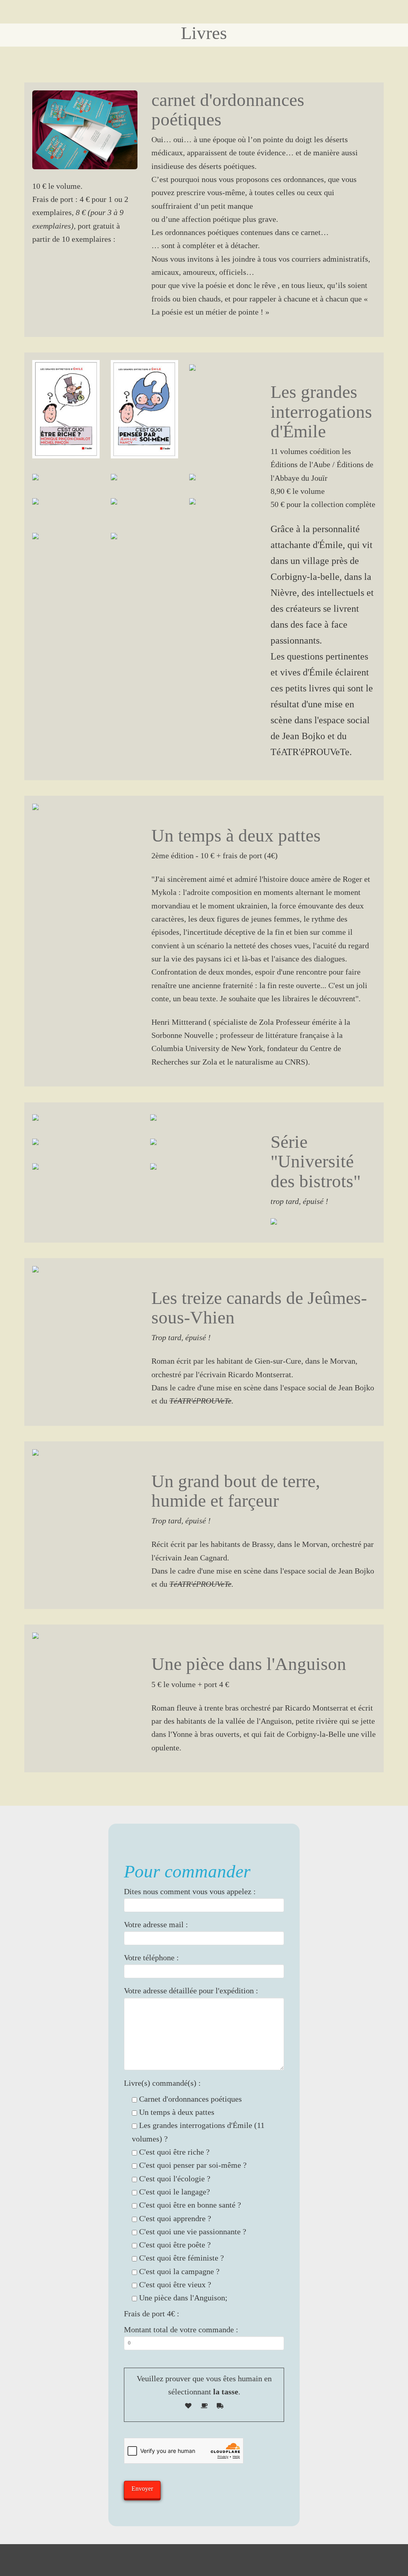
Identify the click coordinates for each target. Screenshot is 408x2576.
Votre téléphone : (151, 1958)
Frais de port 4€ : (152, 2314)
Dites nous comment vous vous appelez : (190, 1892)
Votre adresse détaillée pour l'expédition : (191, 1991)
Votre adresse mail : (156, 1925)
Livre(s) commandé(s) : (162, 2083)
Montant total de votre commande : (181, 2330)
